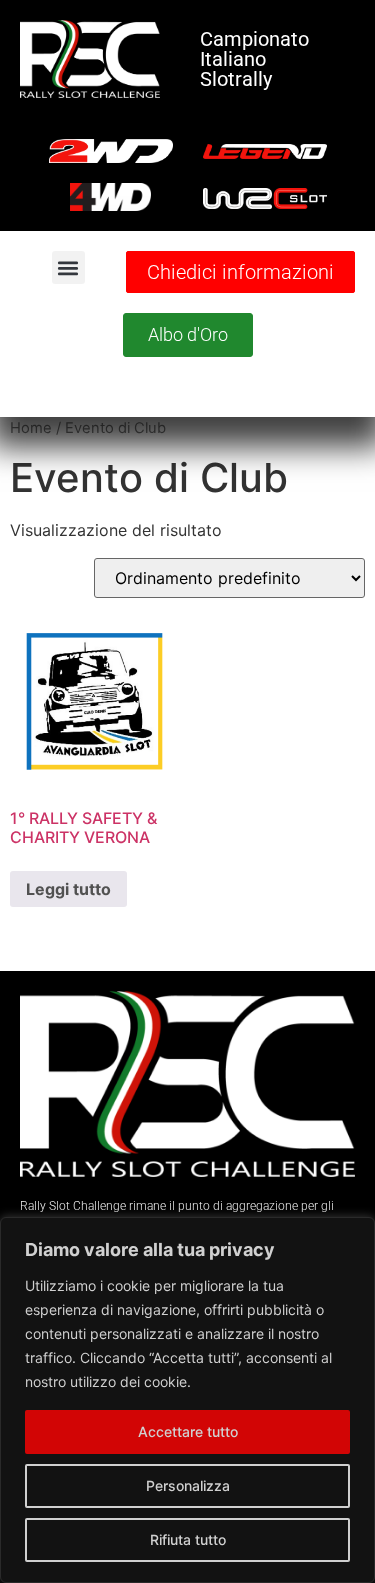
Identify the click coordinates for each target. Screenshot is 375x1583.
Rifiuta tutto (188, 1539)
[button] (68, 267)
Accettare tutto (188, 1431)
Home (31, 428)
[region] (187, 1400)
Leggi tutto (68, 889)
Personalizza (188, 1485)
